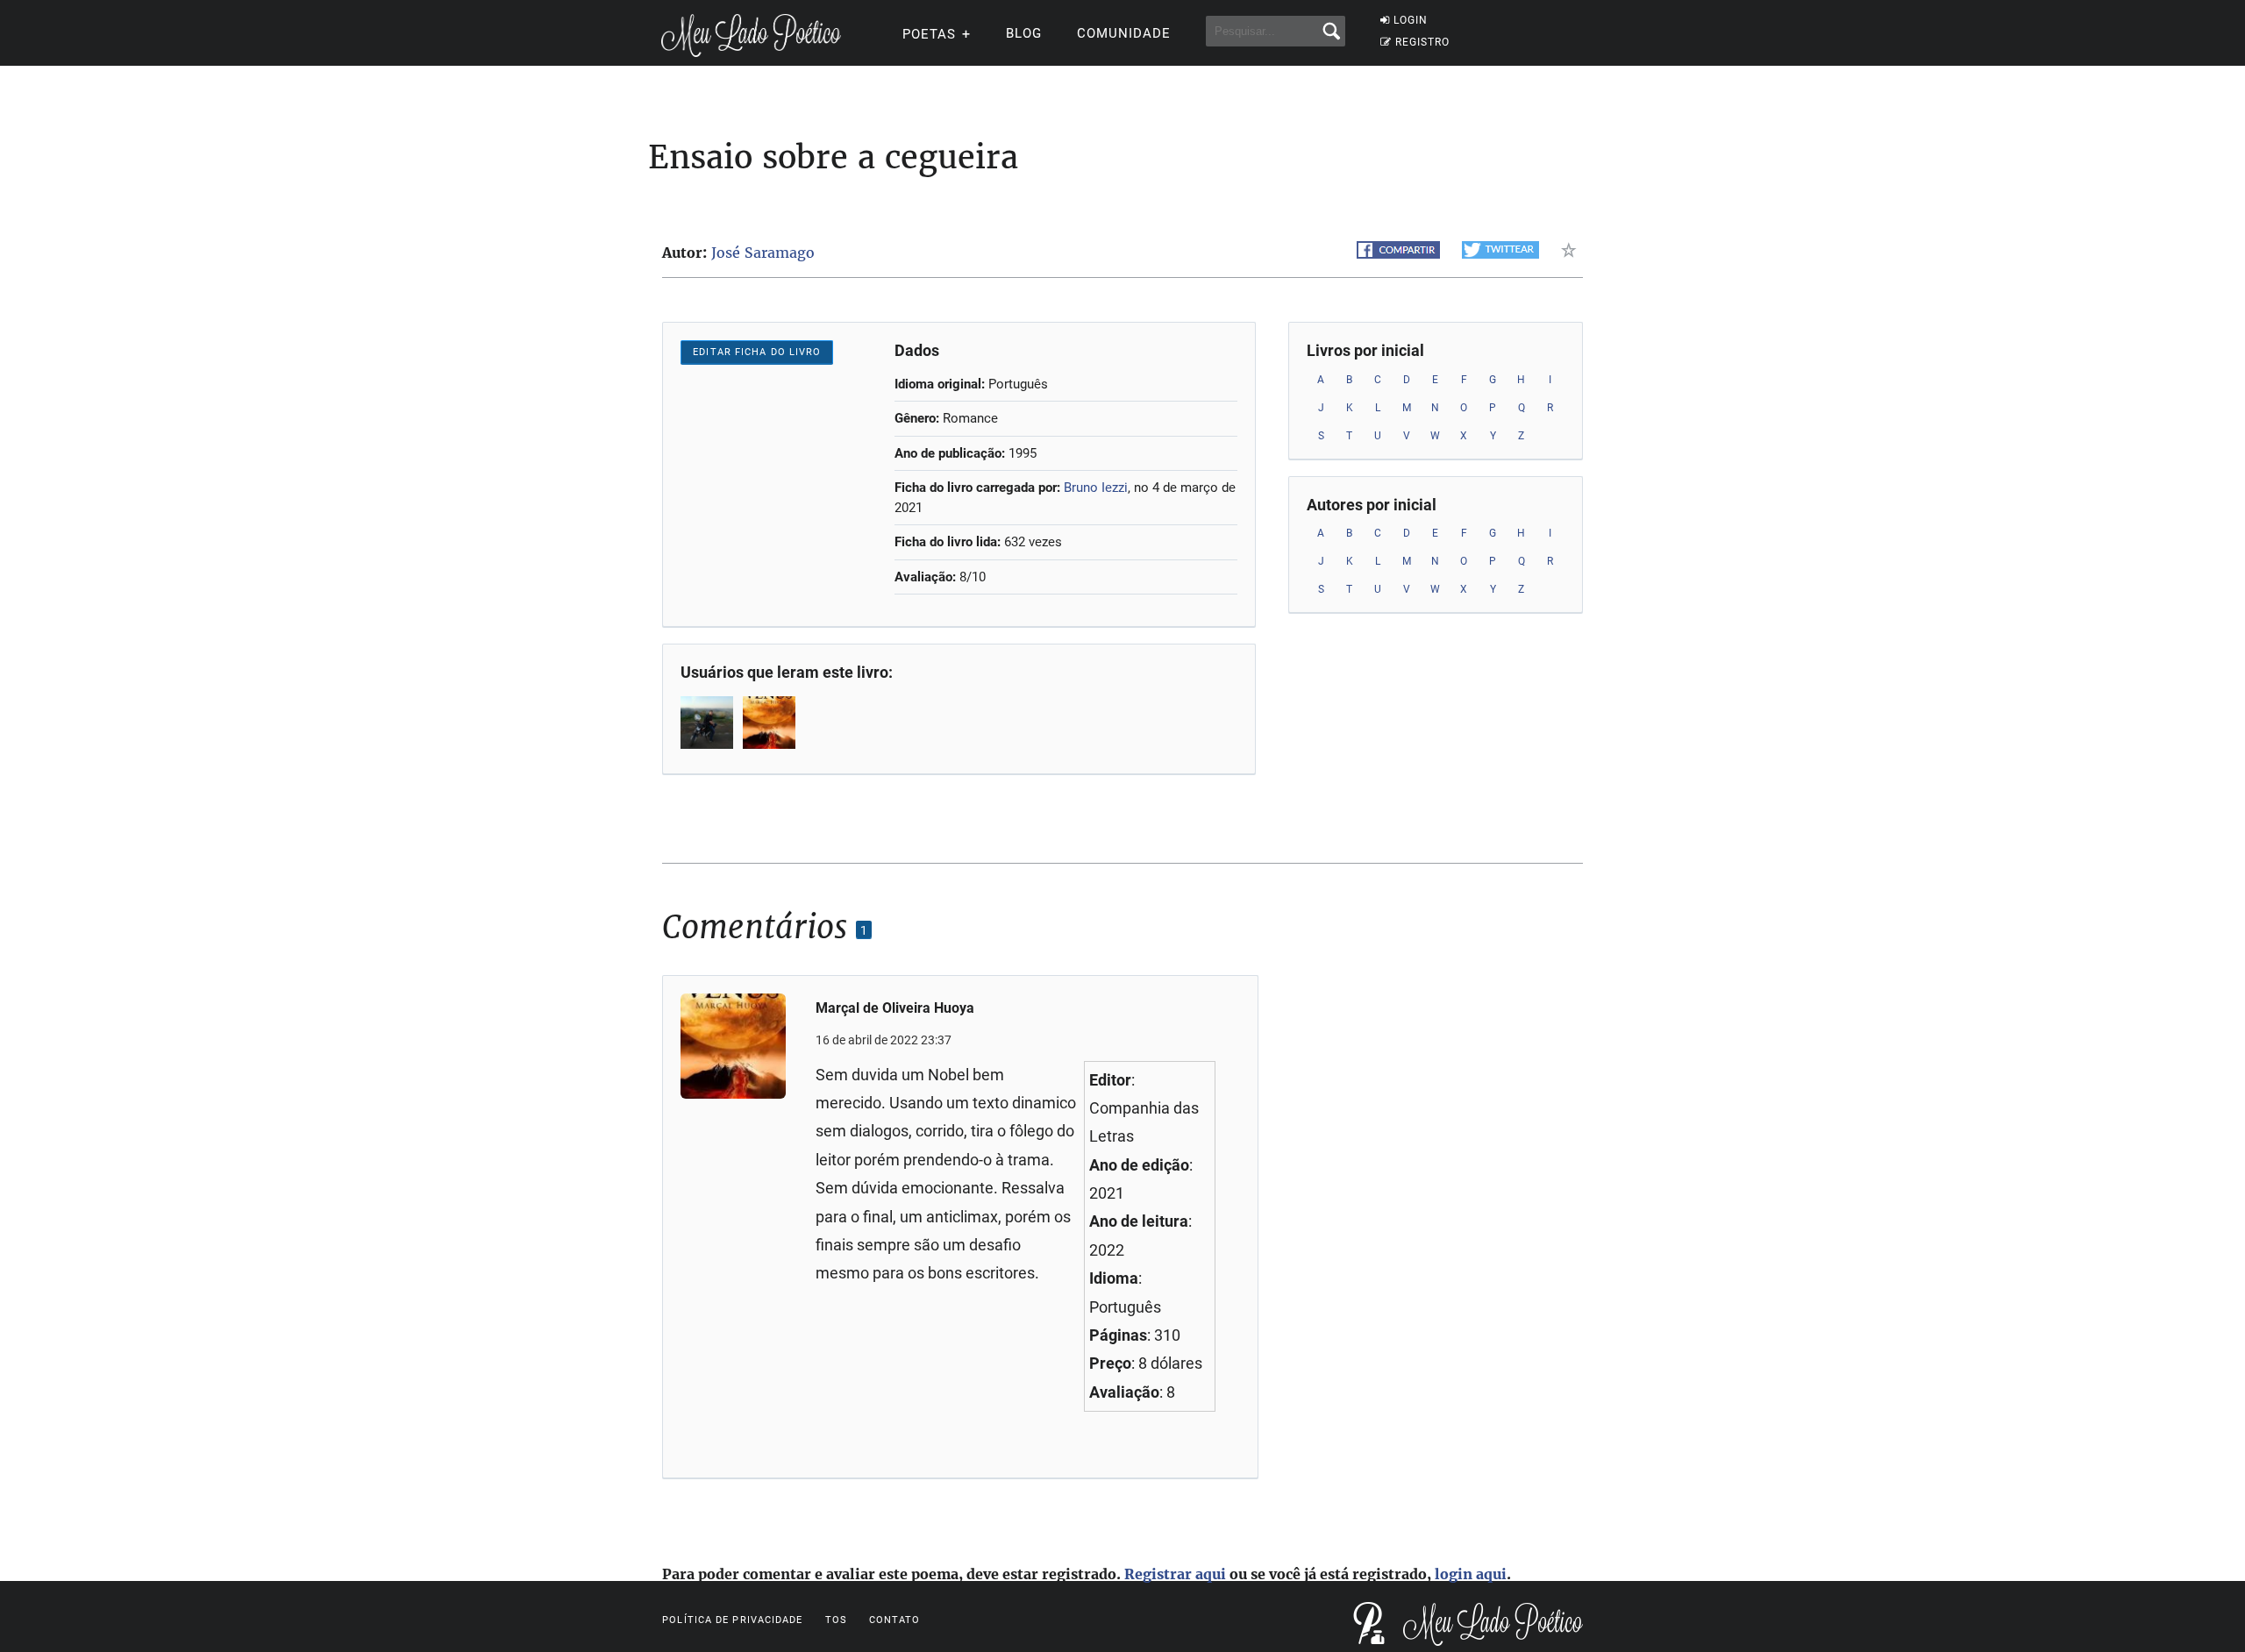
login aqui (1471, 1574)
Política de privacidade (732, 1620)
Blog (1024, 33)
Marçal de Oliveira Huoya (895, 1008)
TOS (836, 1620)
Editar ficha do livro (757, 352)
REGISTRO (1422, 42)
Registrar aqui (1175, 1574)
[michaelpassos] (709, 723)
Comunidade (1124, 33)
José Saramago (763, 253)
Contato (895, 1620)
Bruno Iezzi (1096, 488)
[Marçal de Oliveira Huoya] (771, 723)
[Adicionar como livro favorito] (1572, 250)
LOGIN (1411, 20)
